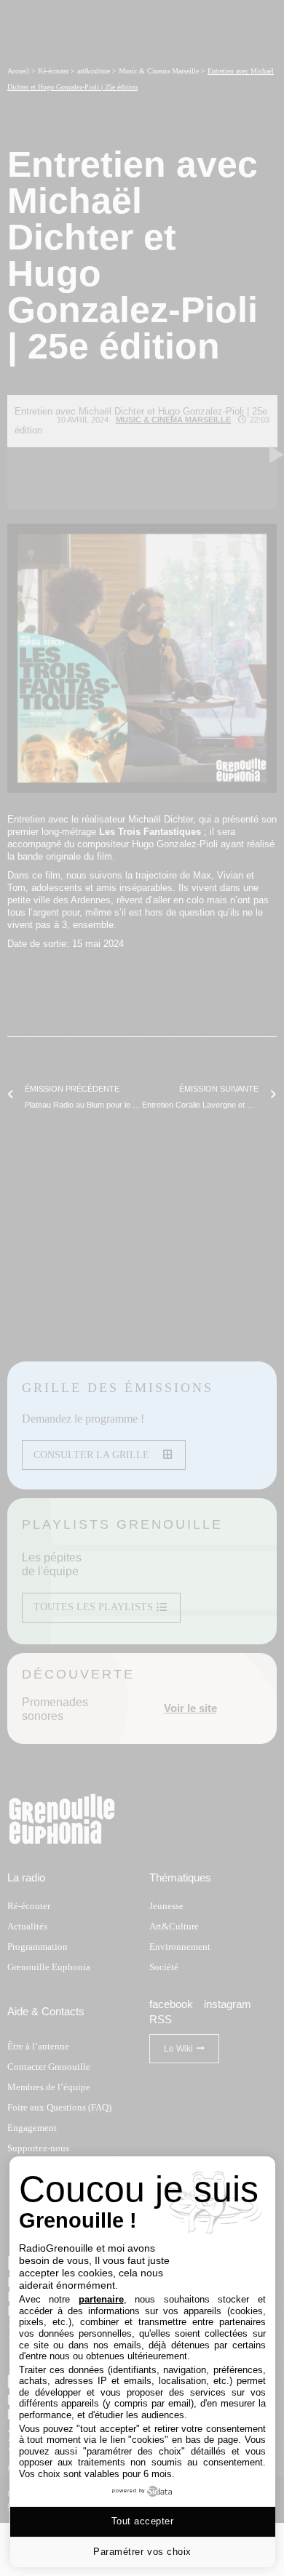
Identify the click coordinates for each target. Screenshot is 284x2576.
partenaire (101, 2299)
